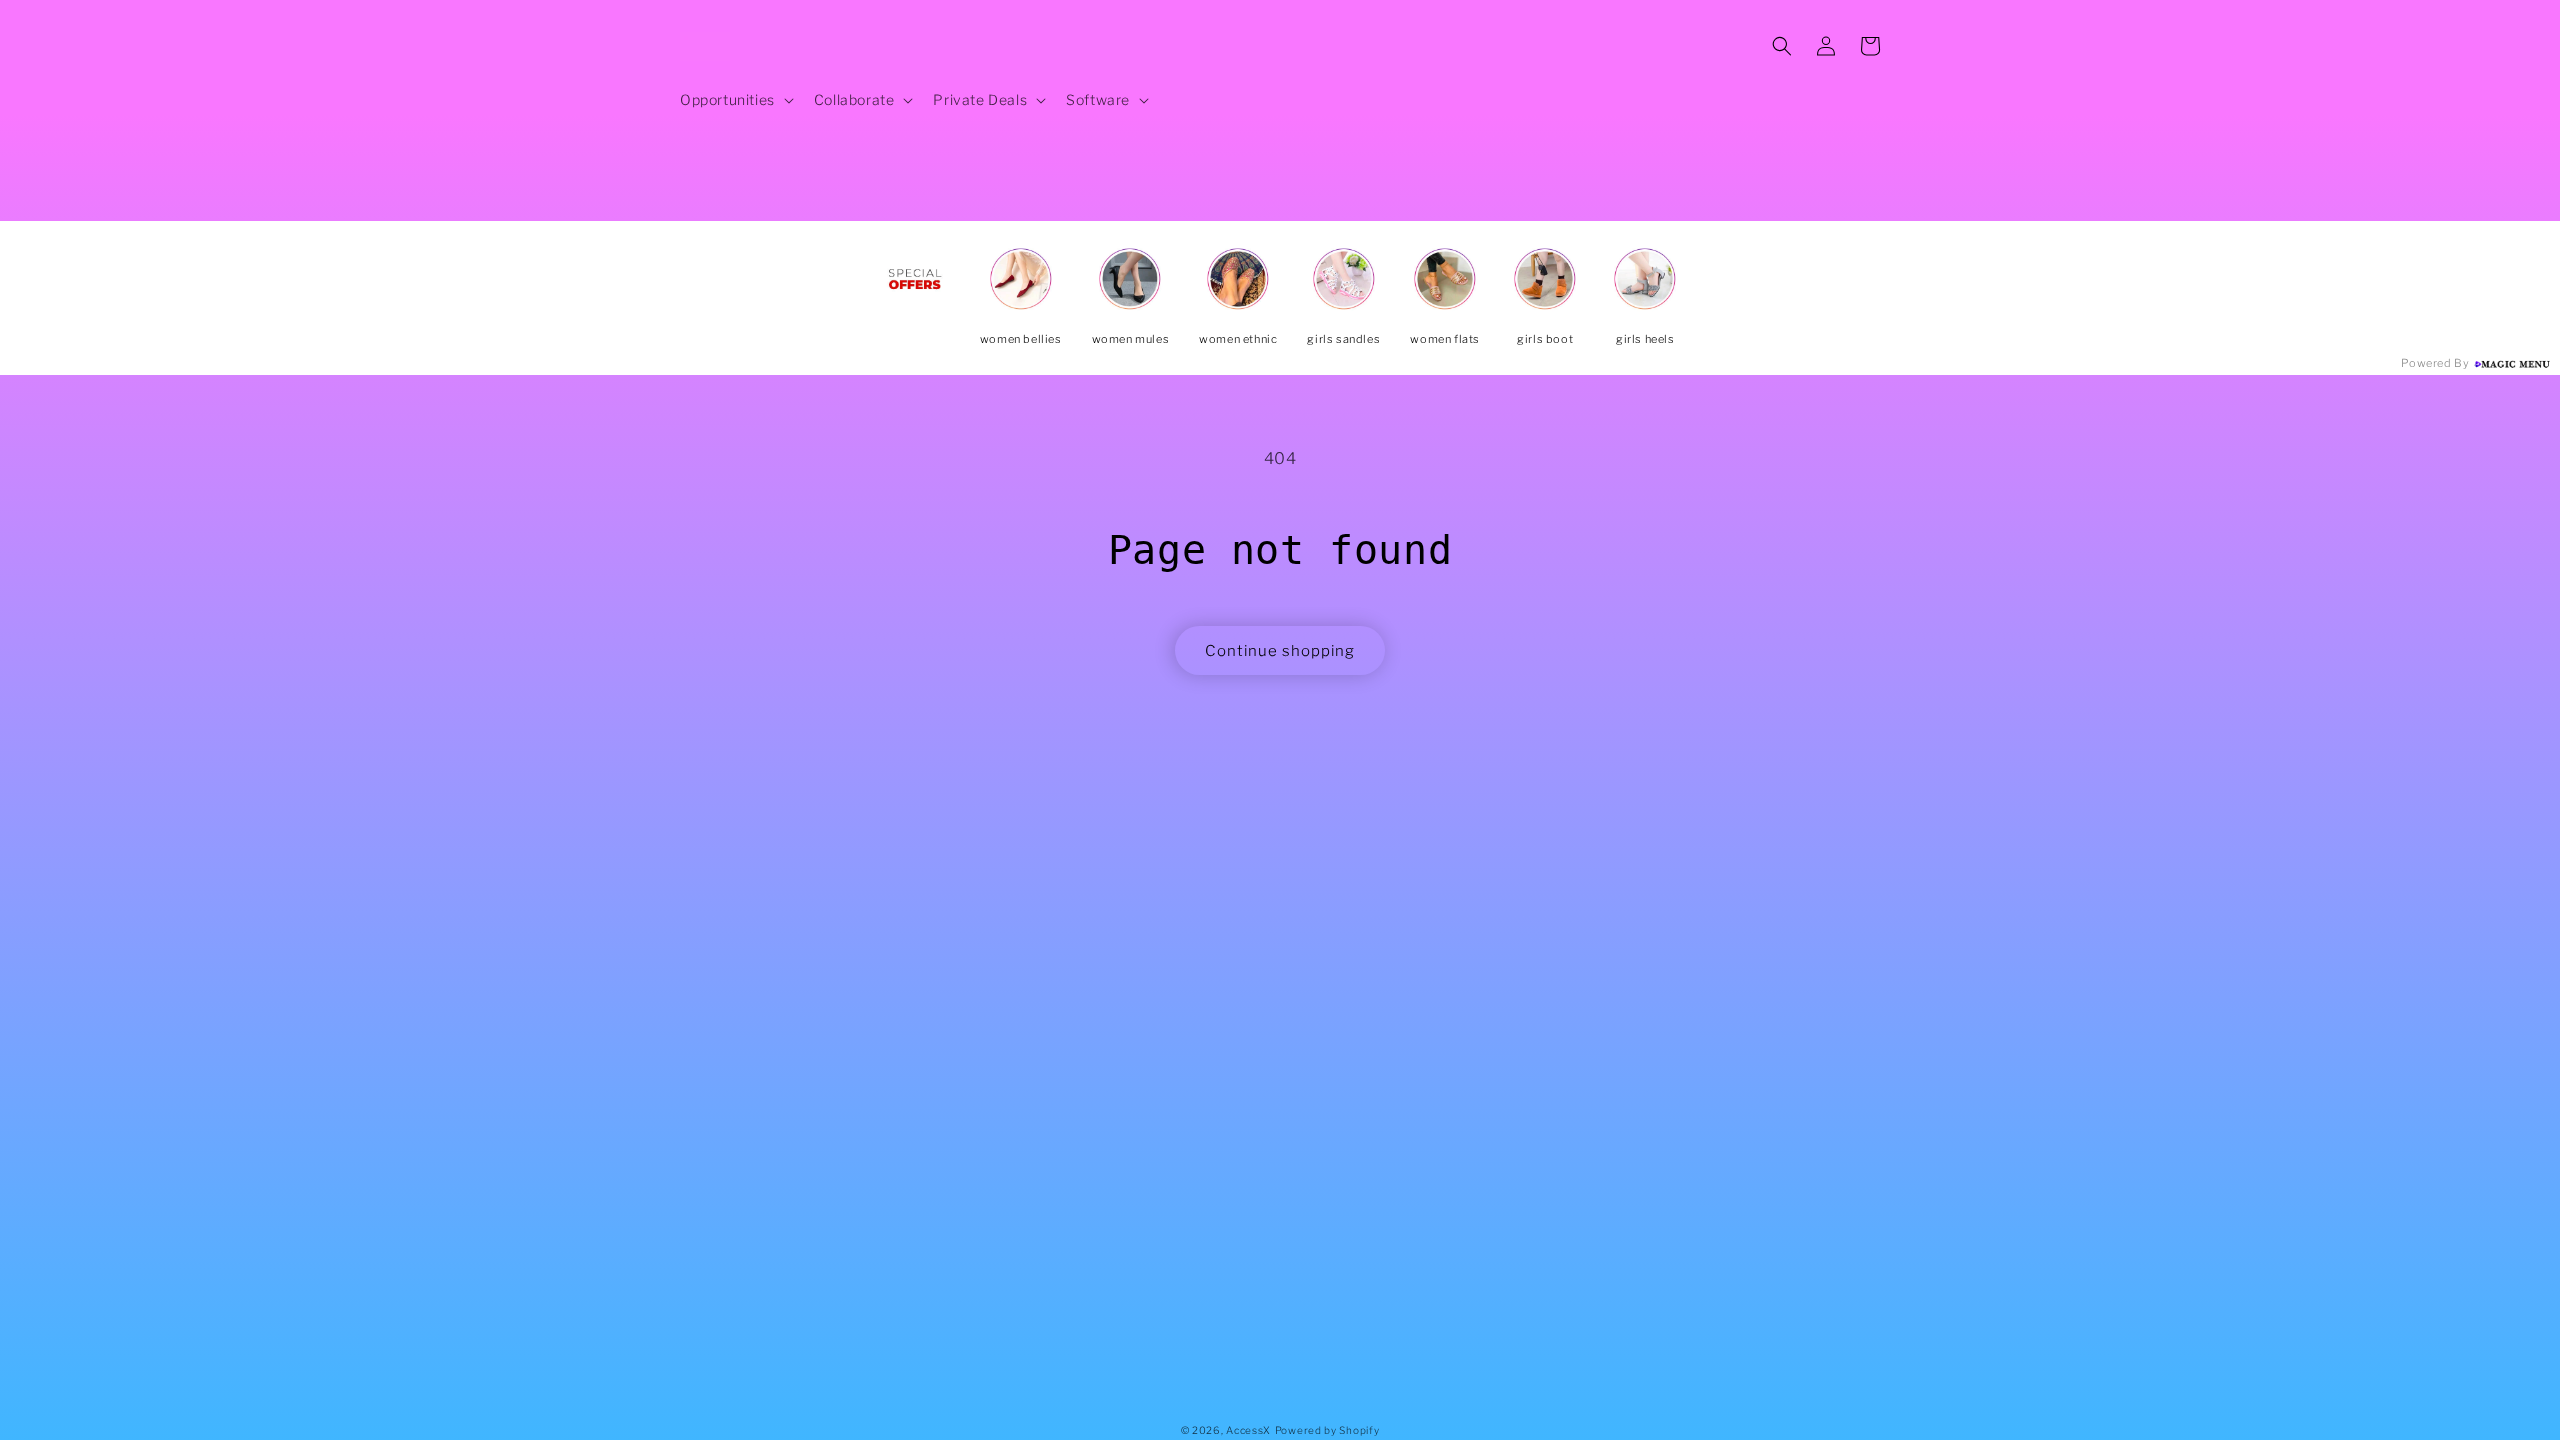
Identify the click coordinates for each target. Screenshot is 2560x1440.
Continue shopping (1280, 651)
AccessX (1248, 1430)
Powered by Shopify (1327, 1430)
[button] (735, 100)
